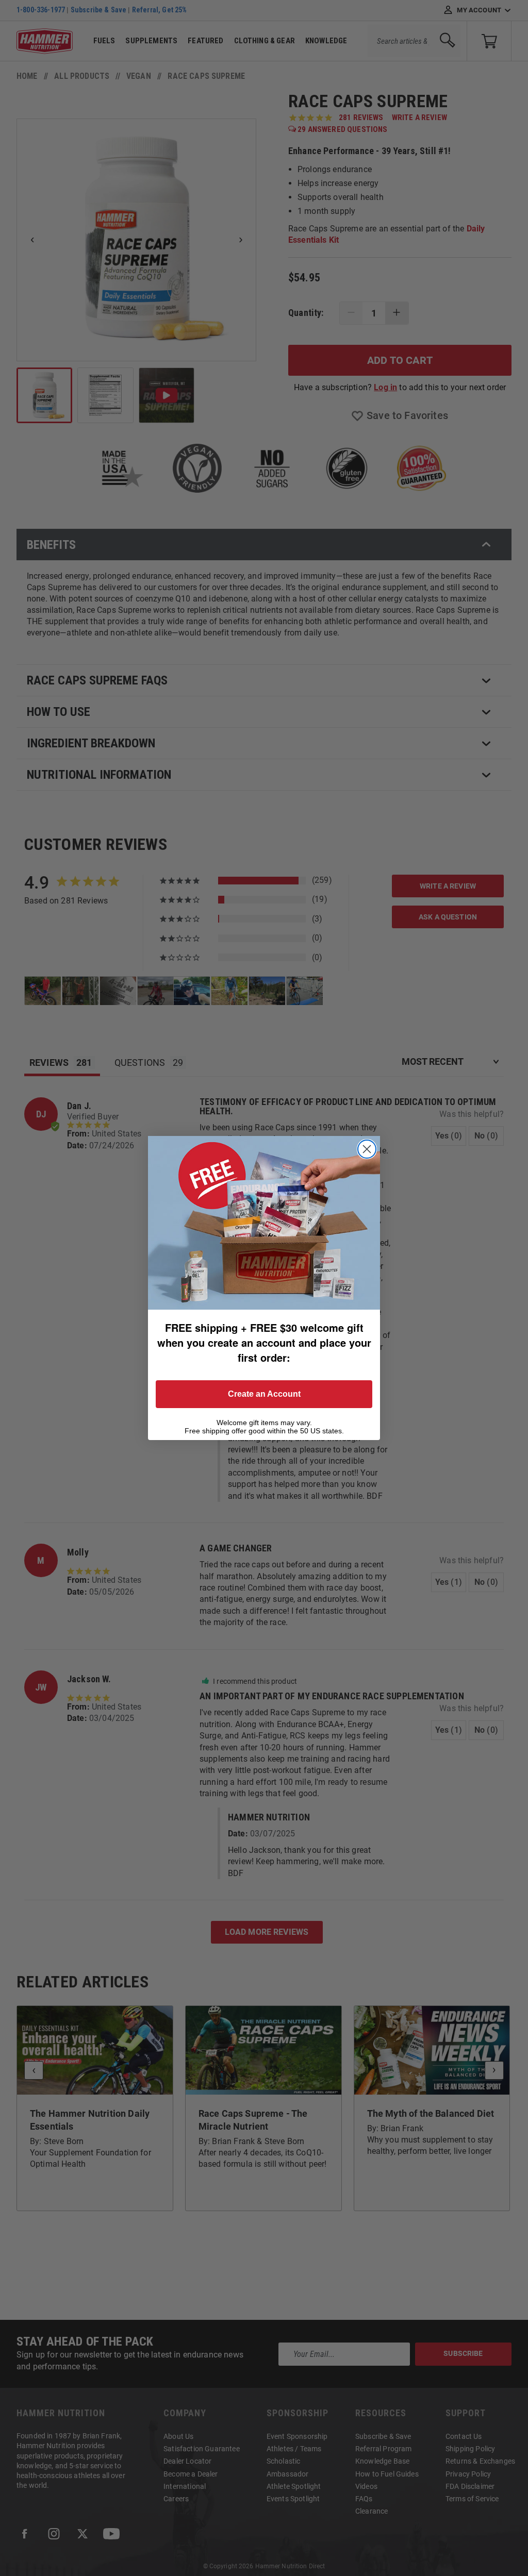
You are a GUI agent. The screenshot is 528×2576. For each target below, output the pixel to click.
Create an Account (264, 1394)
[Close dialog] (367, 1149)
